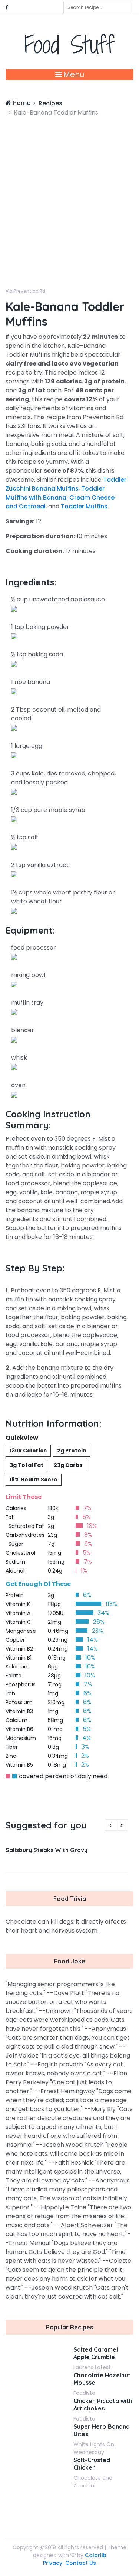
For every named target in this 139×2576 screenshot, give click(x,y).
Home (21, 103)
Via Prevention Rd (25, 291)
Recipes (50, 103)
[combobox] (98, 7)
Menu (73, 74)
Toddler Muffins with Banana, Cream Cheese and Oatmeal (60, 497)
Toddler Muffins (84, 506)
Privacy (53, 2563)
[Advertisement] (69, 191)
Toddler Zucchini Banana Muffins (66, 484)
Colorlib (96, 2555)
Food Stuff (69, 44)
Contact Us (81, 2563)
